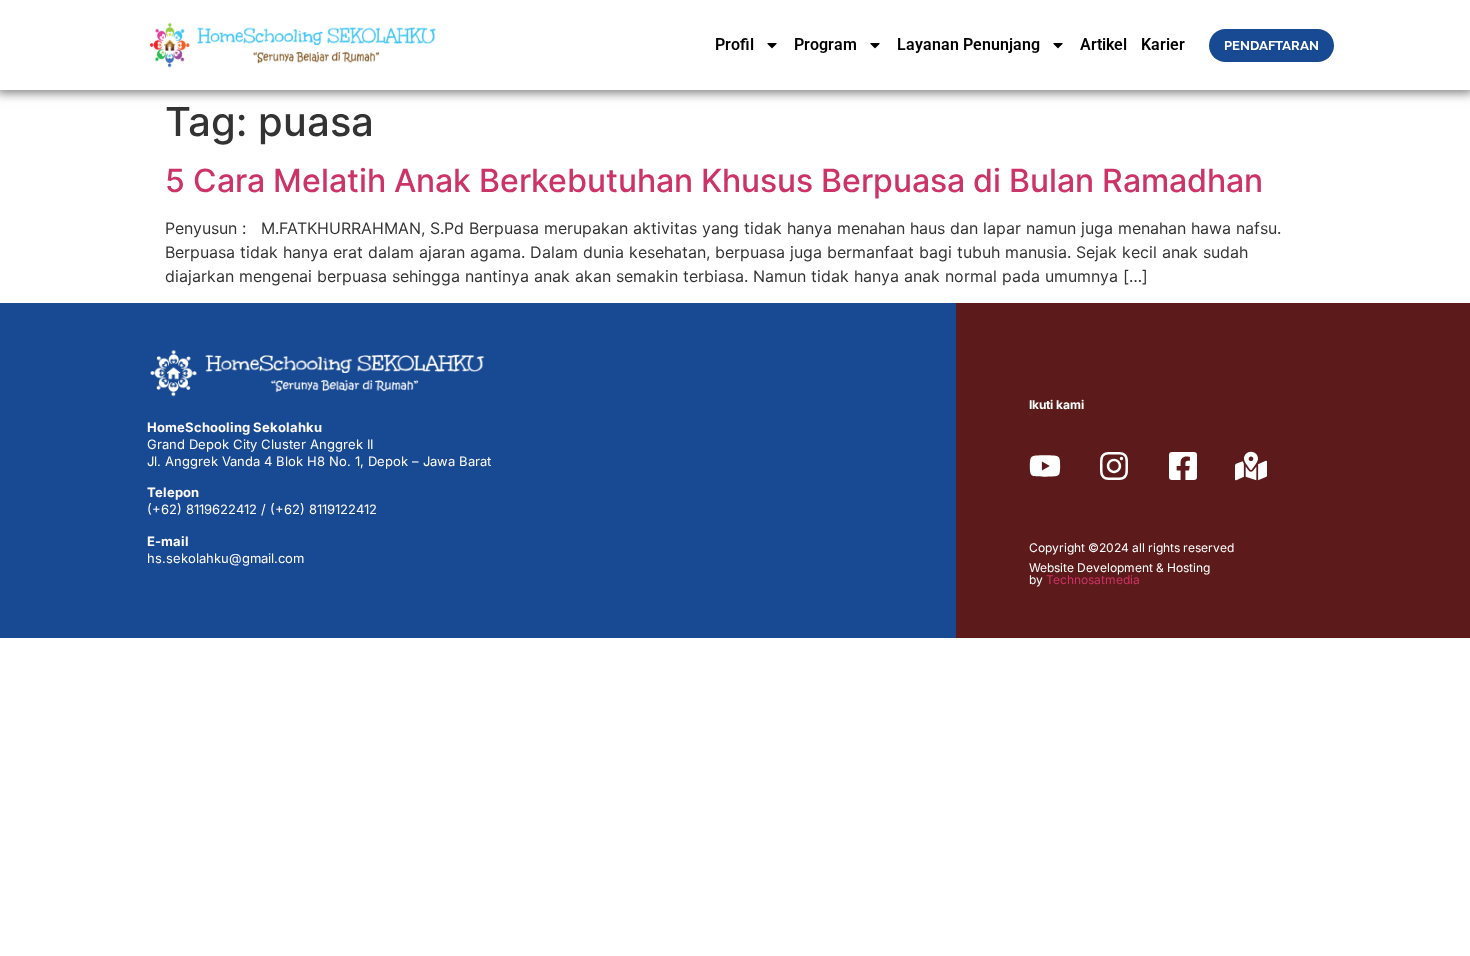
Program (825, 44)
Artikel (1103, 44)
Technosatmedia (1093, 579)
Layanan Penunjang (968, 44)
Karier (1163, 44)
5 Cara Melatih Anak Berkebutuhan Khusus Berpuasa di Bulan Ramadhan (714, 180)
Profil (734, 44)
